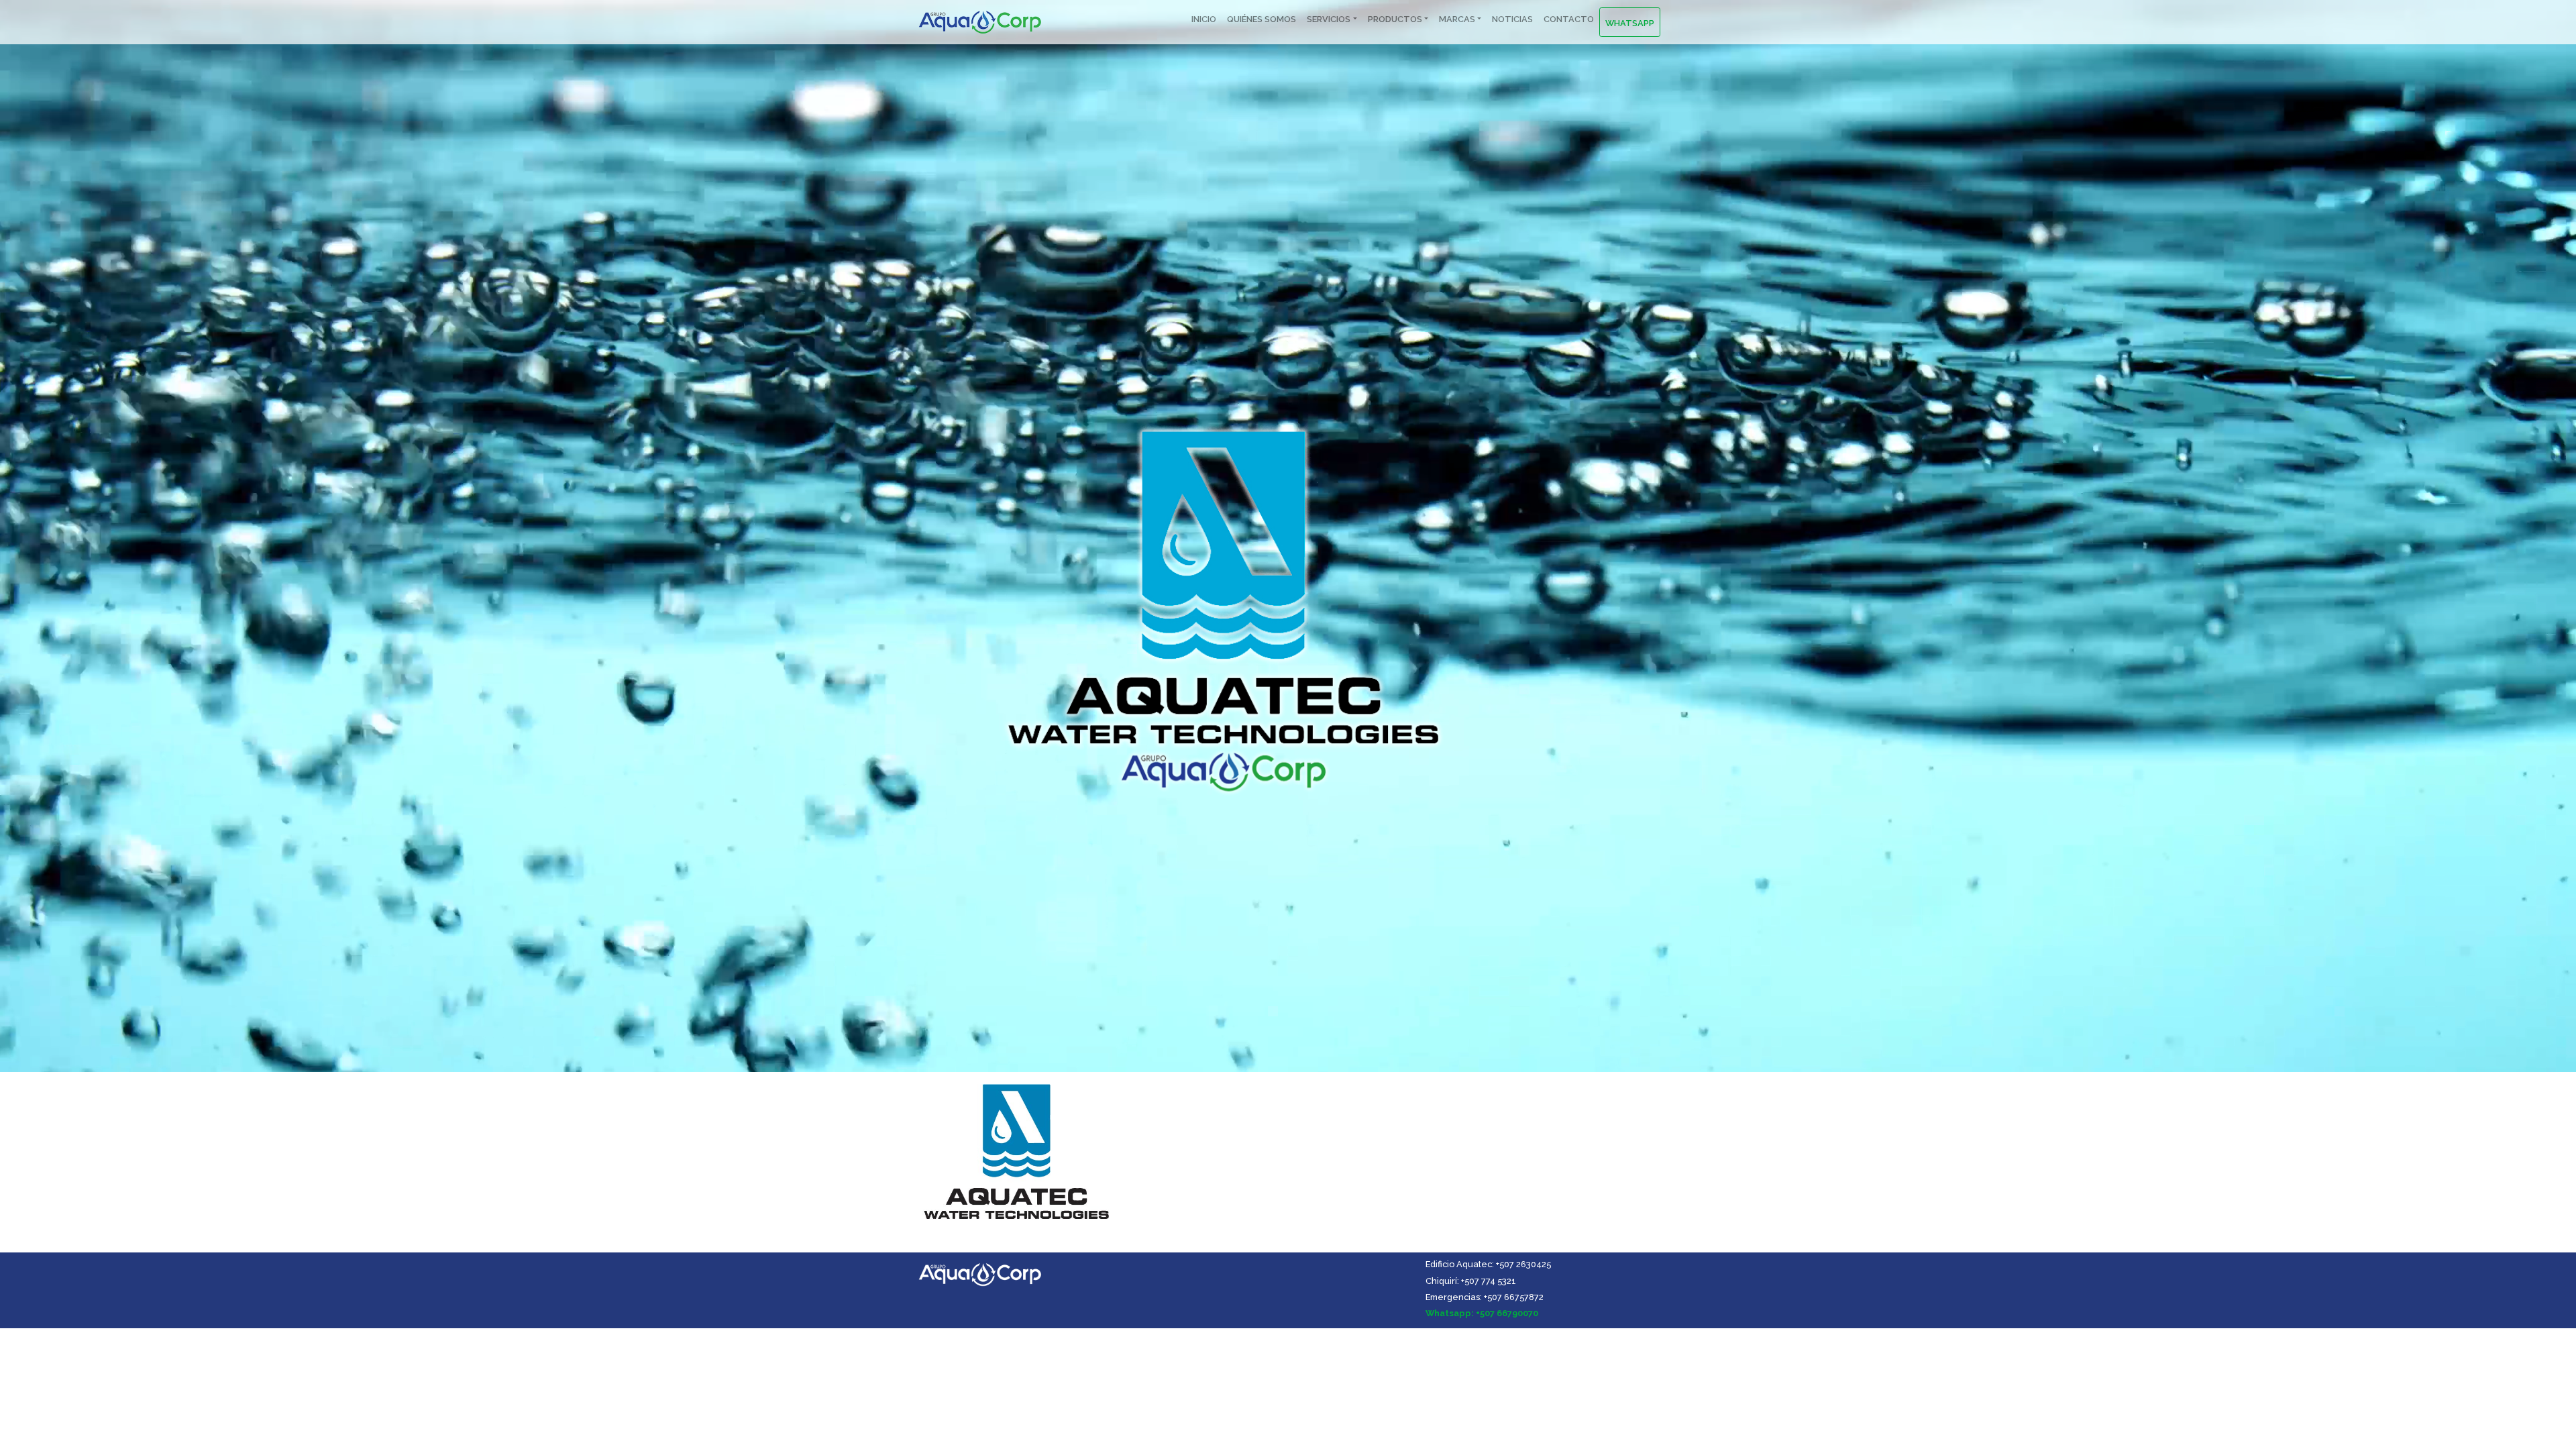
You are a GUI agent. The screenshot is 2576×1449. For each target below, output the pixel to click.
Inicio (1204, 19)
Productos (1395, 19)
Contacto (1569, 19)
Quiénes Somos (1262, 19)
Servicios (1329, 19)
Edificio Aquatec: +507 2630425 (1488, 1264)
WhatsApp (1630, 23)
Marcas (1457, 19)
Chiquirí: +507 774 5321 (1471, 1281)
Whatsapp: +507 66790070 (1482, 1313)
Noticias (1512, 19)
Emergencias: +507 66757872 (1485, 1297)
